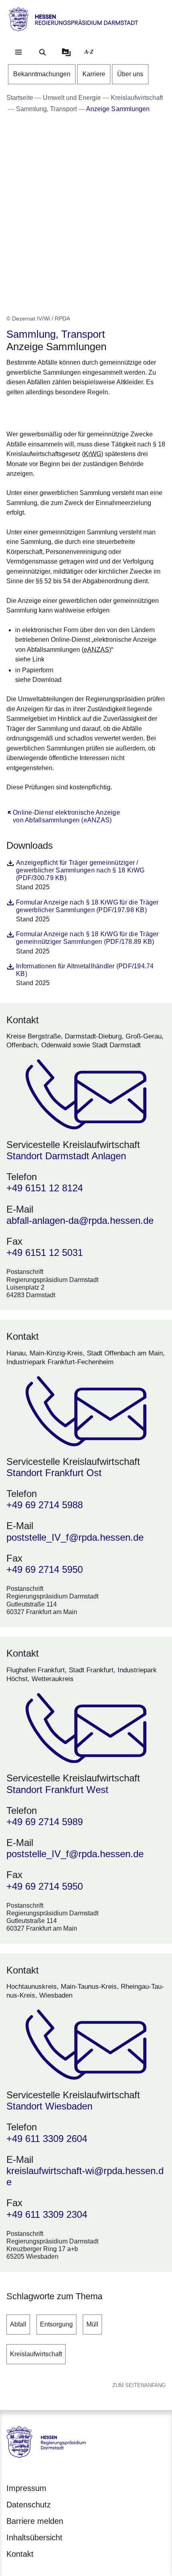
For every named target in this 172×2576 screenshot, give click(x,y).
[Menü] (18, 52)
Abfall (18, 2324)
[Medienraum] (66, 52)
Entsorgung (56, 2324)
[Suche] (42, 52)
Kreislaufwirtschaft (36, 2354)
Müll (92, 2324)
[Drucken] (75, 412)
